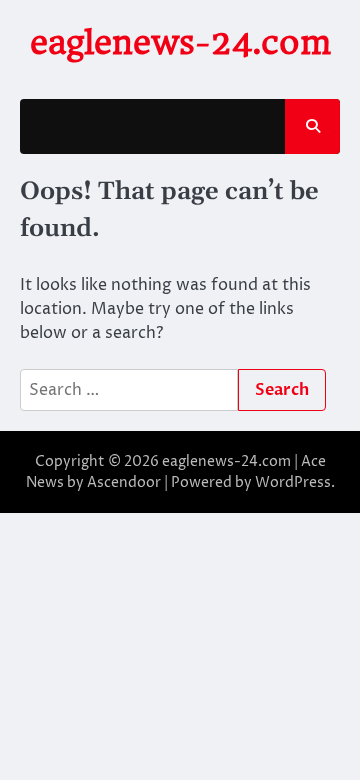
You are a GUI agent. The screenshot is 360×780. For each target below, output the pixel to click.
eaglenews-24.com (180, 42)
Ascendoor (124, 482)
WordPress (293, 482)
